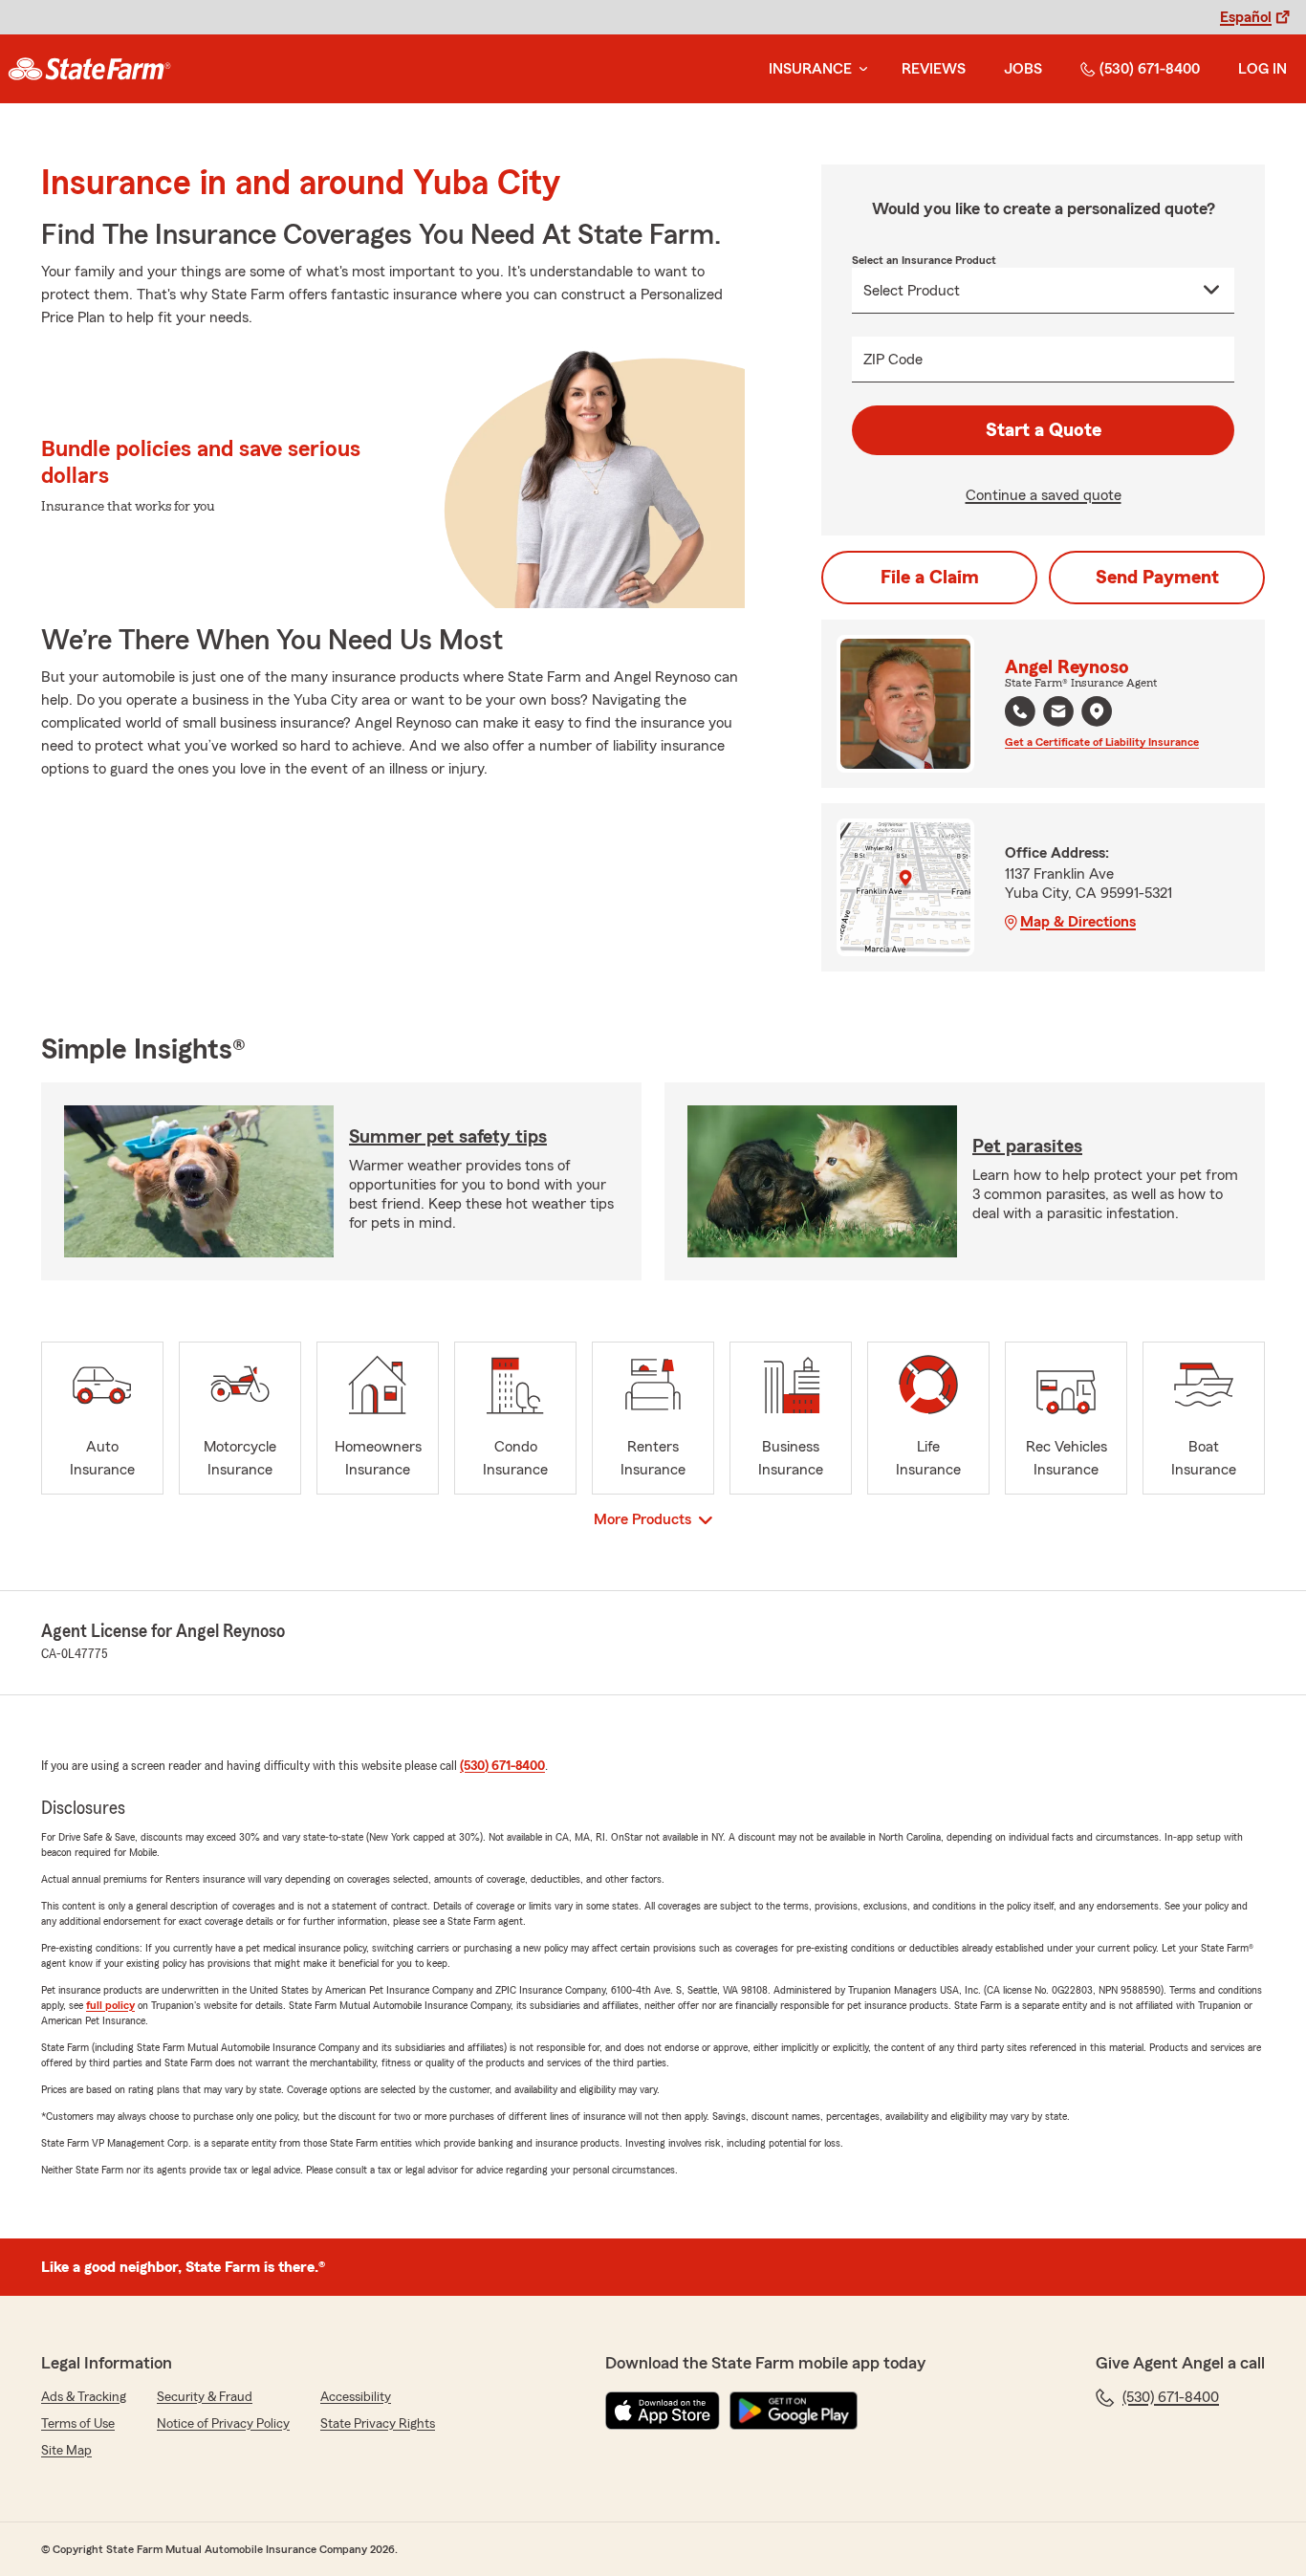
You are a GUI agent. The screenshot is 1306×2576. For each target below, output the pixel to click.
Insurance (810, 69)
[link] (89, 69)
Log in (1262, 69)
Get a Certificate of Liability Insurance (1102, 742)
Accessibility (356, 2397)
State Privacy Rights (378, 2424)
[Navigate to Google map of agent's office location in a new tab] (1097, 711)
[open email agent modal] (1058, 714)
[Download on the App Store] (663, 2411)
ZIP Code (893, 360)
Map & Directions (1078, 922)
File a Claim (930, 578)
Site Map (66, 2451)
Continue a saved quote (1044, 495)
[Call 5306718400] (1020, 711)
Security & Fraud (205, 2397)
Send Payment (1157, 578)
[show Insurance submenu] (860, 69)
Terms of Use (78, 2424)
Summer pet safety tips (448, 1137)
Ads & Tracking (84, 2397)
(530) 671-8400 (1150, 69)
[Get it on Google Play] (794, 2411)
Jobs (1023, 69)
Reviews (934, 69)
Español (1246, 17)
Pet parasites (1027, 1146)
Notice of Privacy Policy (223, 2424)
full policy (110, 2005)
